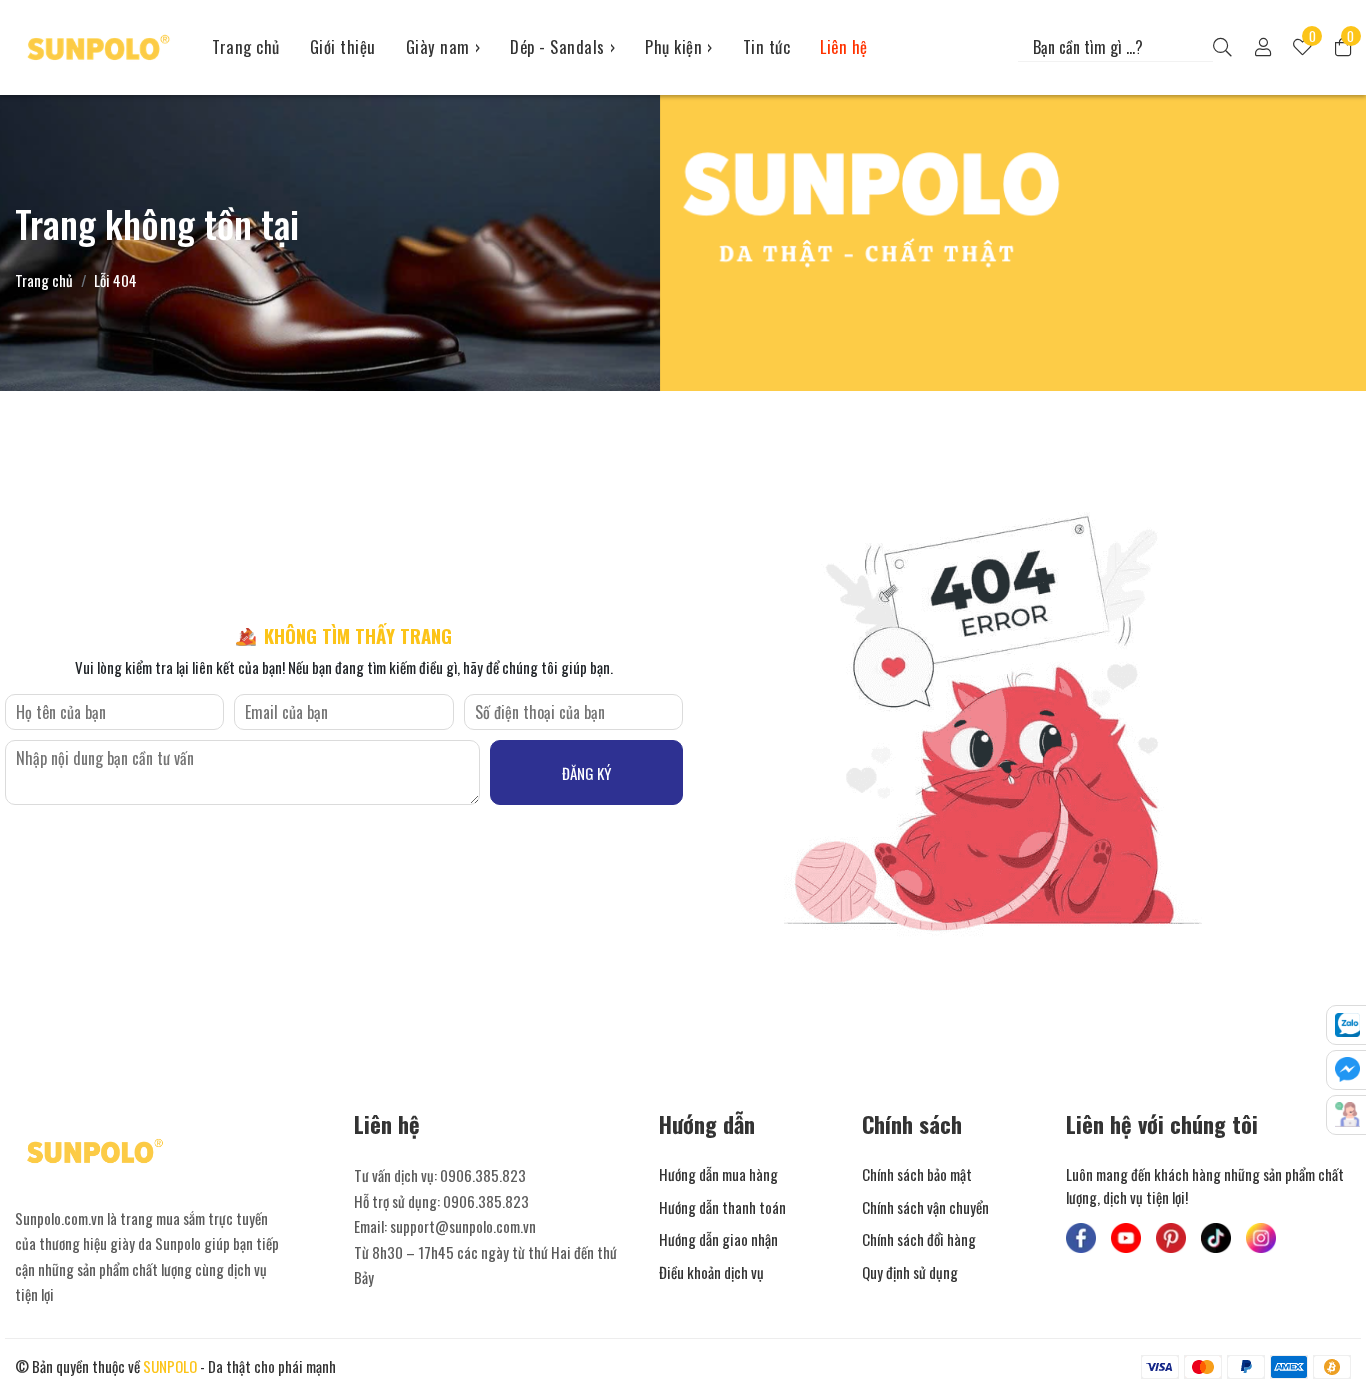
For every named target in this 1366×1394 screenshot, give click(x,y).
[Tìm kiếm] (1222, 47)
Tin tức (767, 46)
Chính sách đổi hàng (919, 1239)
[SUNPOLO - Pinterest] (1171, 1238)
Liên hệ (844, 46)
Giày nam (443, 46)
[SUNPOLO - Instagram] (1261, 1238)
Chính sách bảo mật (917, 1174)
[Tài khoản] (1263, 47)
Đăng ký (586, 773)
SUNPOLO (170, 1366)
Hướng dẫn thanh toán (722, 1207)
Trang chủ (246, 46)
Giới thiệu (343, 46)
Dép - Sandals (562, 46)
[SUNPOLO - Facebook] (1081, 1238)
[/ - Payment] (1160, 1367)
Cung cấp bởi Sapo (391, 1366)
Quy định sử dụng (910, 1272)
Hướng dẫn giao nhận (718, 1239)
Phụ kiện (679, 46)
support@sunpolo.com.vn (463, 1226)
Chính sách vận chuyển (925, 1207)
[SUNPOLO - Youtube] (1126, 1238)
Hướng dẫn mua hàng (718, 1174)
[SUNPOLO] (98, 48)
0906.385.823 (483, 1175)
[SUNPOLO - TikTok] (1216, 1238)
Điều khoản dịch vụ (711, 1272)
